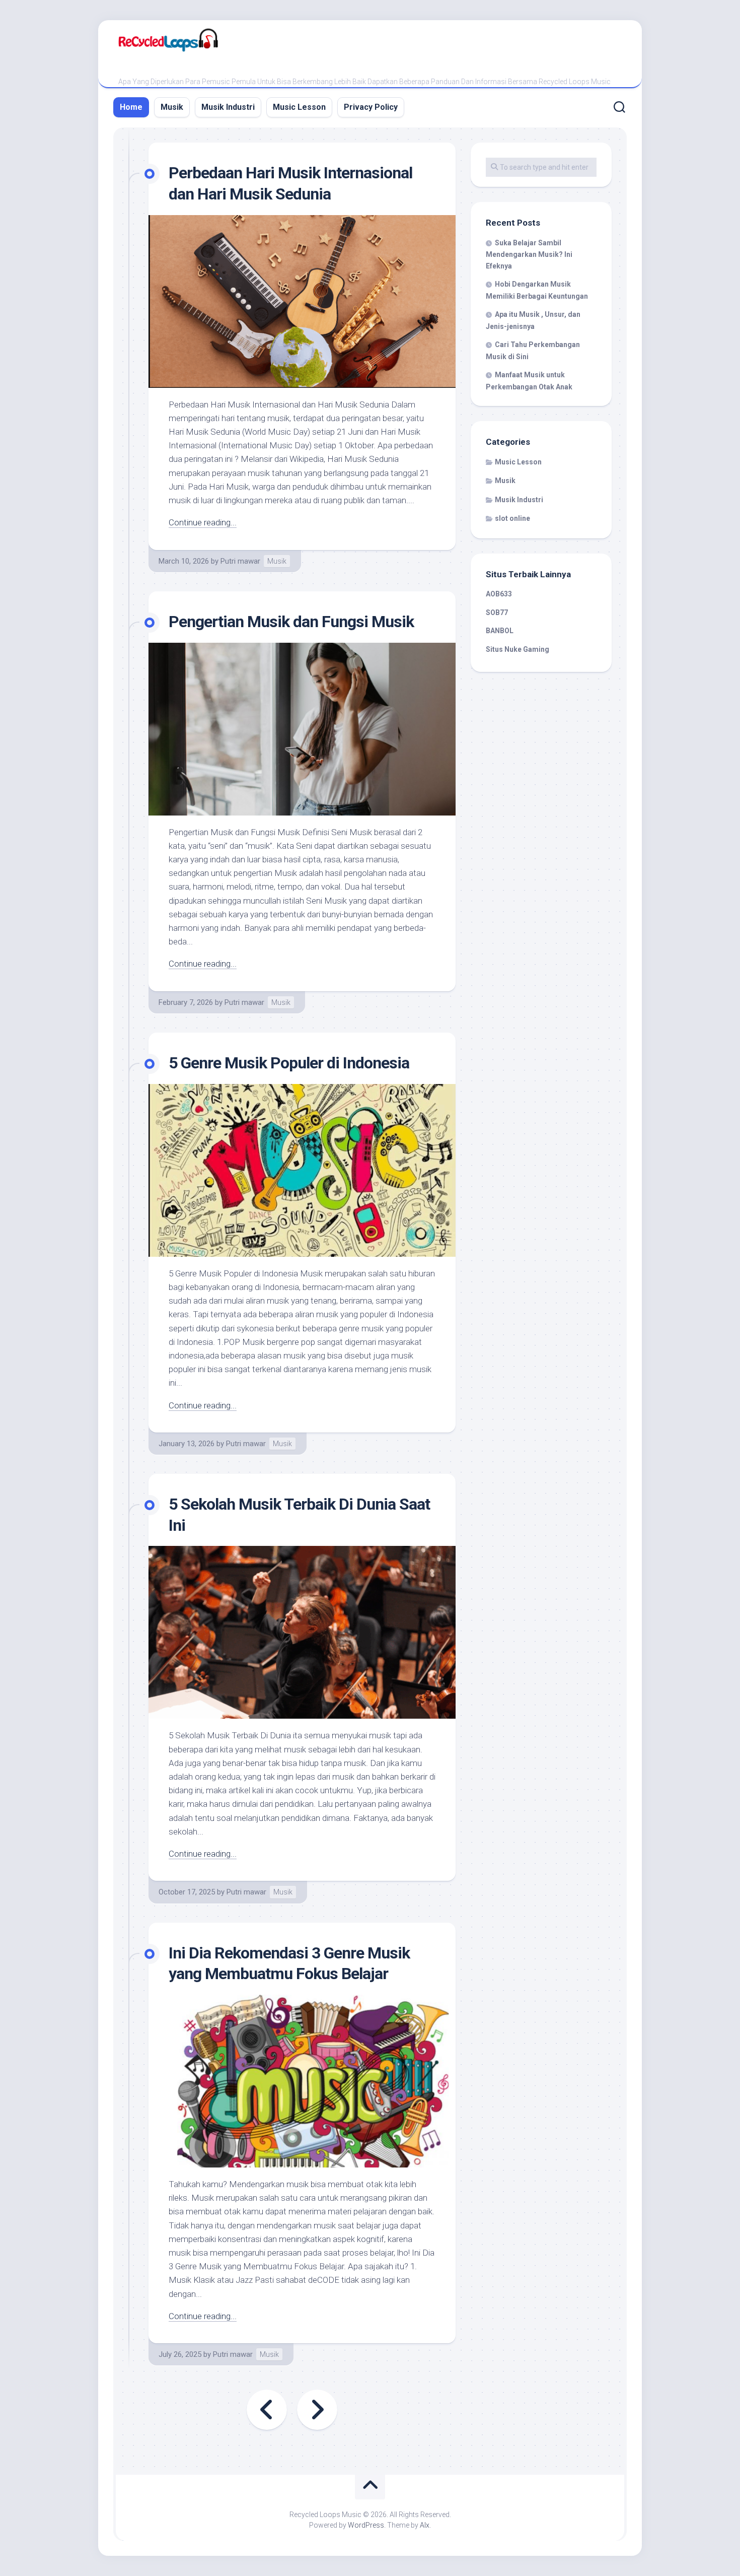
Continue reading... (203, 522)
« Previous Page (267, 2410)
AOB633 (499, 594)
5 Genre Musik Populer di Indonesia (289, 1063)
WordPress (366, 2525)
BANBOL (500, 631)
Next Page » (317, 2410)
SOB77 (497, 613)
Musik (172, 107)
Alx (425, 2525)
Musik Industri (228, 107)
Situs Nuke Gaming (517, 649)
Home (131, 107)
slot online (512, 518)
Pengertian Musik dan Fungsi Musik (291, 622)
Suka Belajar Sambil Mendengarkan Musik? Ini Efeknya (529, 254)
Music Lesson (299, 107)
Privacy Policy (371, 107)
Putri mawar (240, 561)
